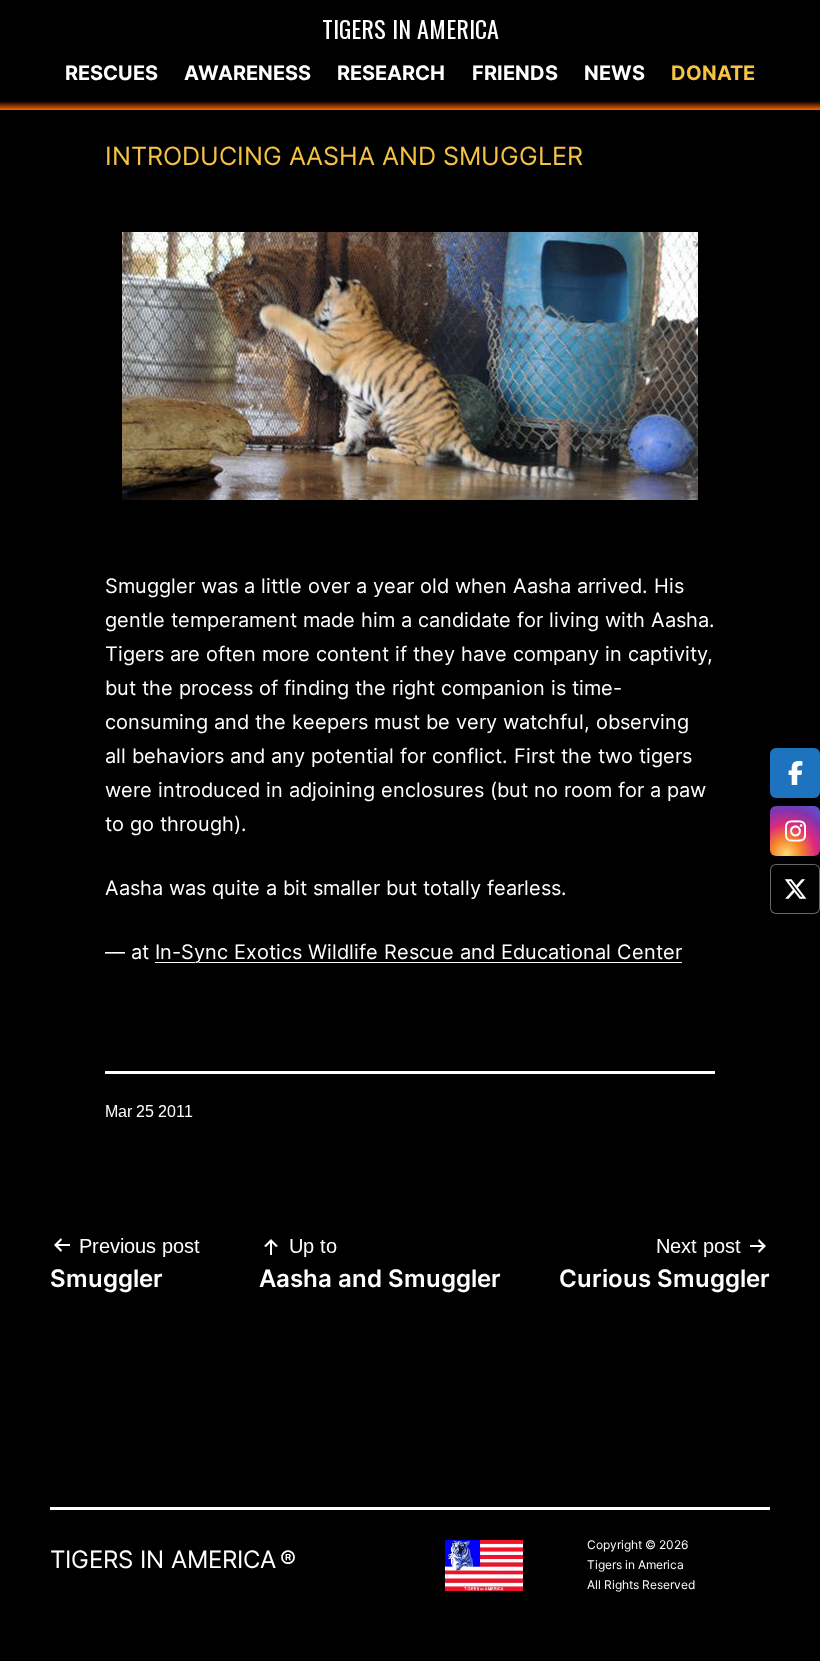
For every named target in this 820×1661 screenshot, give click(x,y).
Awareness (247, 73)
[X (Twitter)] (795, 889)
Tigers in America (410, 28)
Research (391, 73)
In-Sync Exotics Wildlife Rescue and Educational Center (418, 952)
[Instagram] (795, 831)
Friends (515, 73)
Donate (713, 73)
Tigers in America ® (173, 1559)
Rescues (111, 73)
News (614, 73)
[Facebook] (795, 773)
